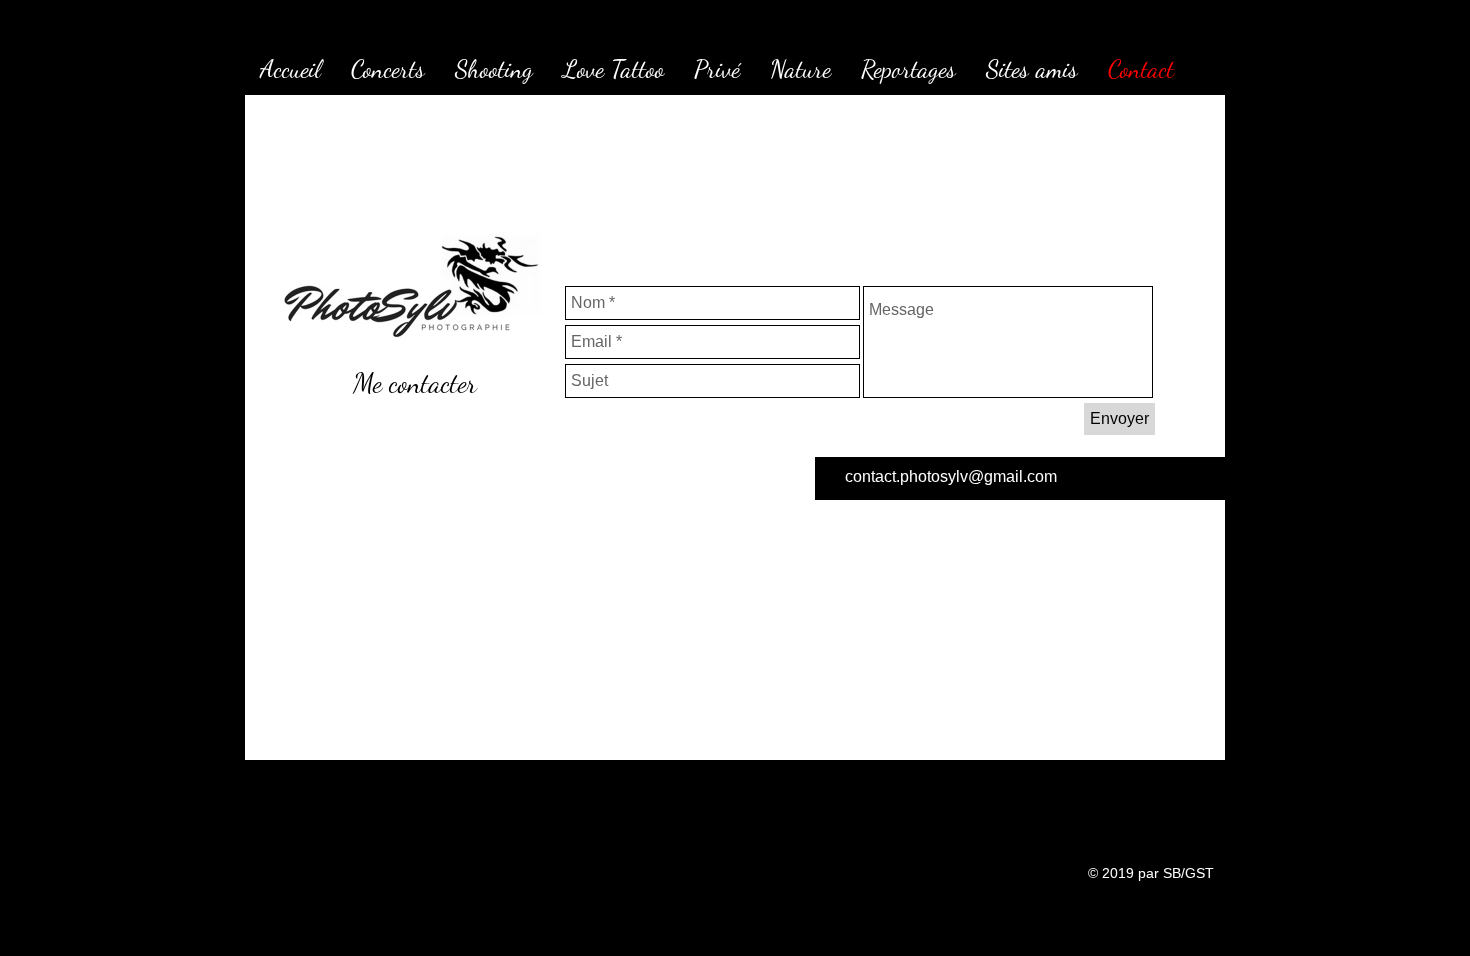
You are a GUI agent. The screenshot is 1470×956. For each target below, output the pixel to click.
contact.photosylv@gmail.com (951, 476)
